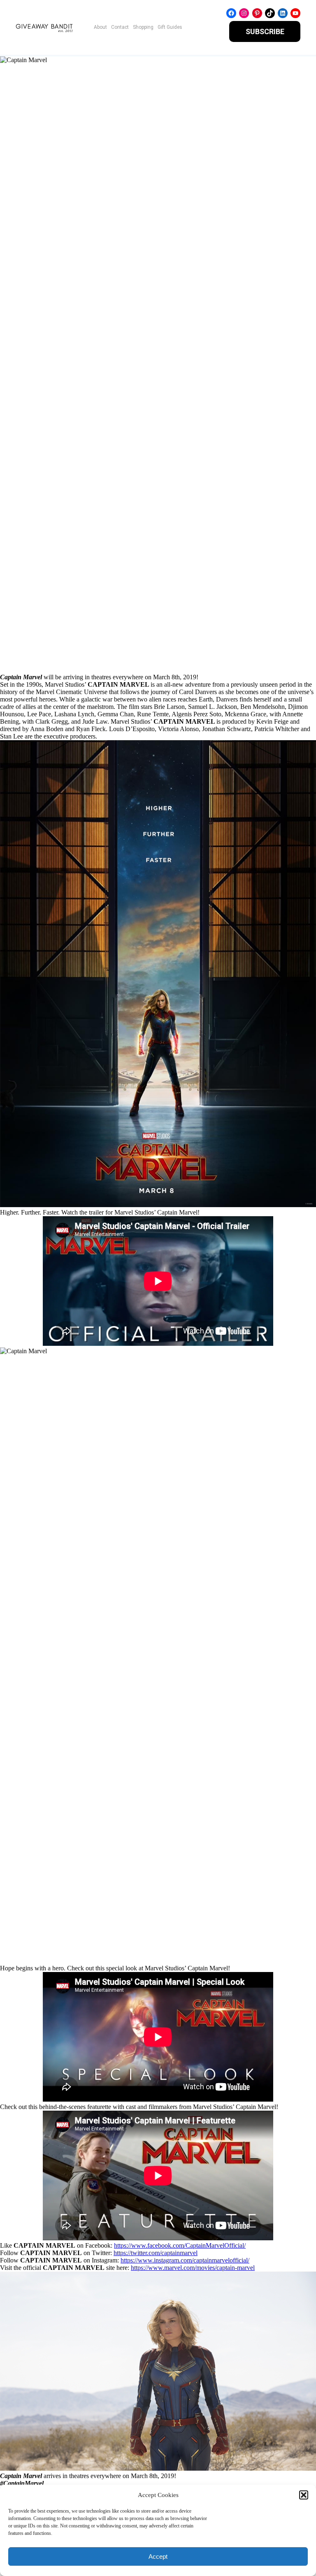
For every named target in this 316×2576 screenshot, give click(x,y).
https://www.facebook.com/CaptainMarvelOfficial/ (180, 2245)
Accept (158, 2556)
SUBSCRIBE (265, 31)
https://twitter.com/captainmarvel (156, 2253)
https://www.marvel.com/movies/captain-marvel (193, 2268)
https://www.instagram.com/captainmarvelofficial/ (185, 2260)
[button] (304, 2495)
